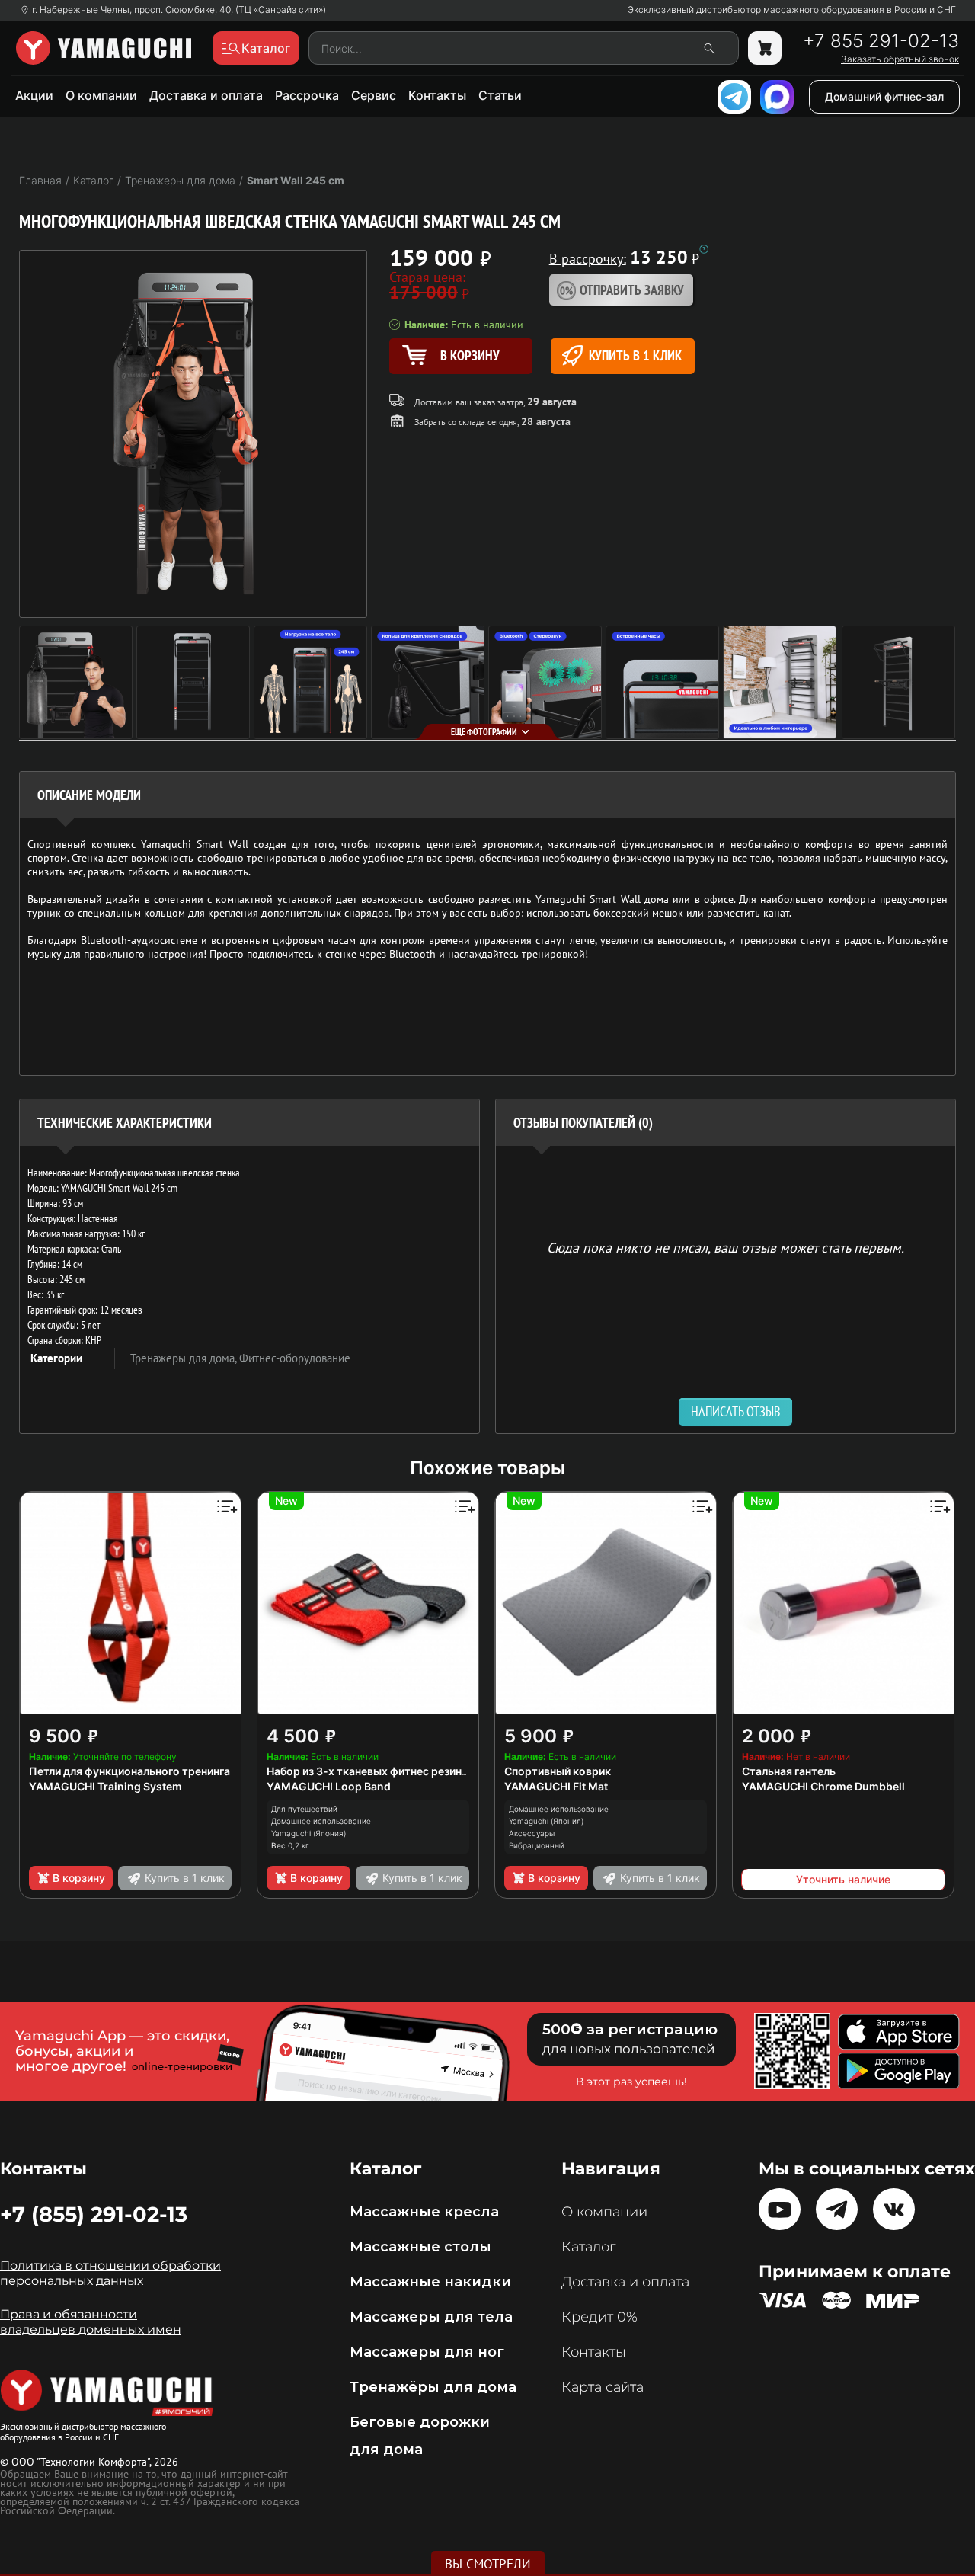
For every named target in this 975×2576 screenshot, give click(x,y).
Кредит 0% (599, 2317)
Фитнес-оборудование (295, 1358)
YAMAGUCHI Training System (105, 1786)
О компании (101, 95)
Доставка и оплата (206, 95)
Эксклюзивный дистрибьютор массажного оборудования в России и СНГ (792, 10)
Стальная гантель (789, 1771)
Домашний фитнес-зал (884, 96)
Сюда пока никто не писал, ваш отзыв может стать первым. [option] (726, 1247)
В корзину (79, 1878)
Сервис (374, 95)
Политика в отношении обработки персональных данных (110, 2273)
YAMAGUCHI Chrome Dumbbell (823, 1786)
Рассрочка (307, 95)
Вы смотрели (488, 2564)
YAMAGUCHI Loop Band (329, 1786)
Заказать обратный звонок (900, 59)
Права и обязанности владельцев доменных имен (91, 2322)
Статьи (500, 95)
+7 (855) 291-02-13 (94, 2214)
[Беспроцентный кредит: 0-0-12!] (704, 249)
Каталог (588, 2247)
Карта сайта (603, 2387)
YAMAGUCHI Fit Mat (556, 1786)
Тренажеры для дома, (185, 1358)
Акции (34, 95)
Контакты (437, 95)
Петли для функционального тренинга (129, 1771)
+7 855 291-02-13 (881, 41)
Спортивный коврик (558, 1771)
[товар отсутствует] (765, 48)
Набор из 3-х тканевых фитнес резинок (371, 1771)
